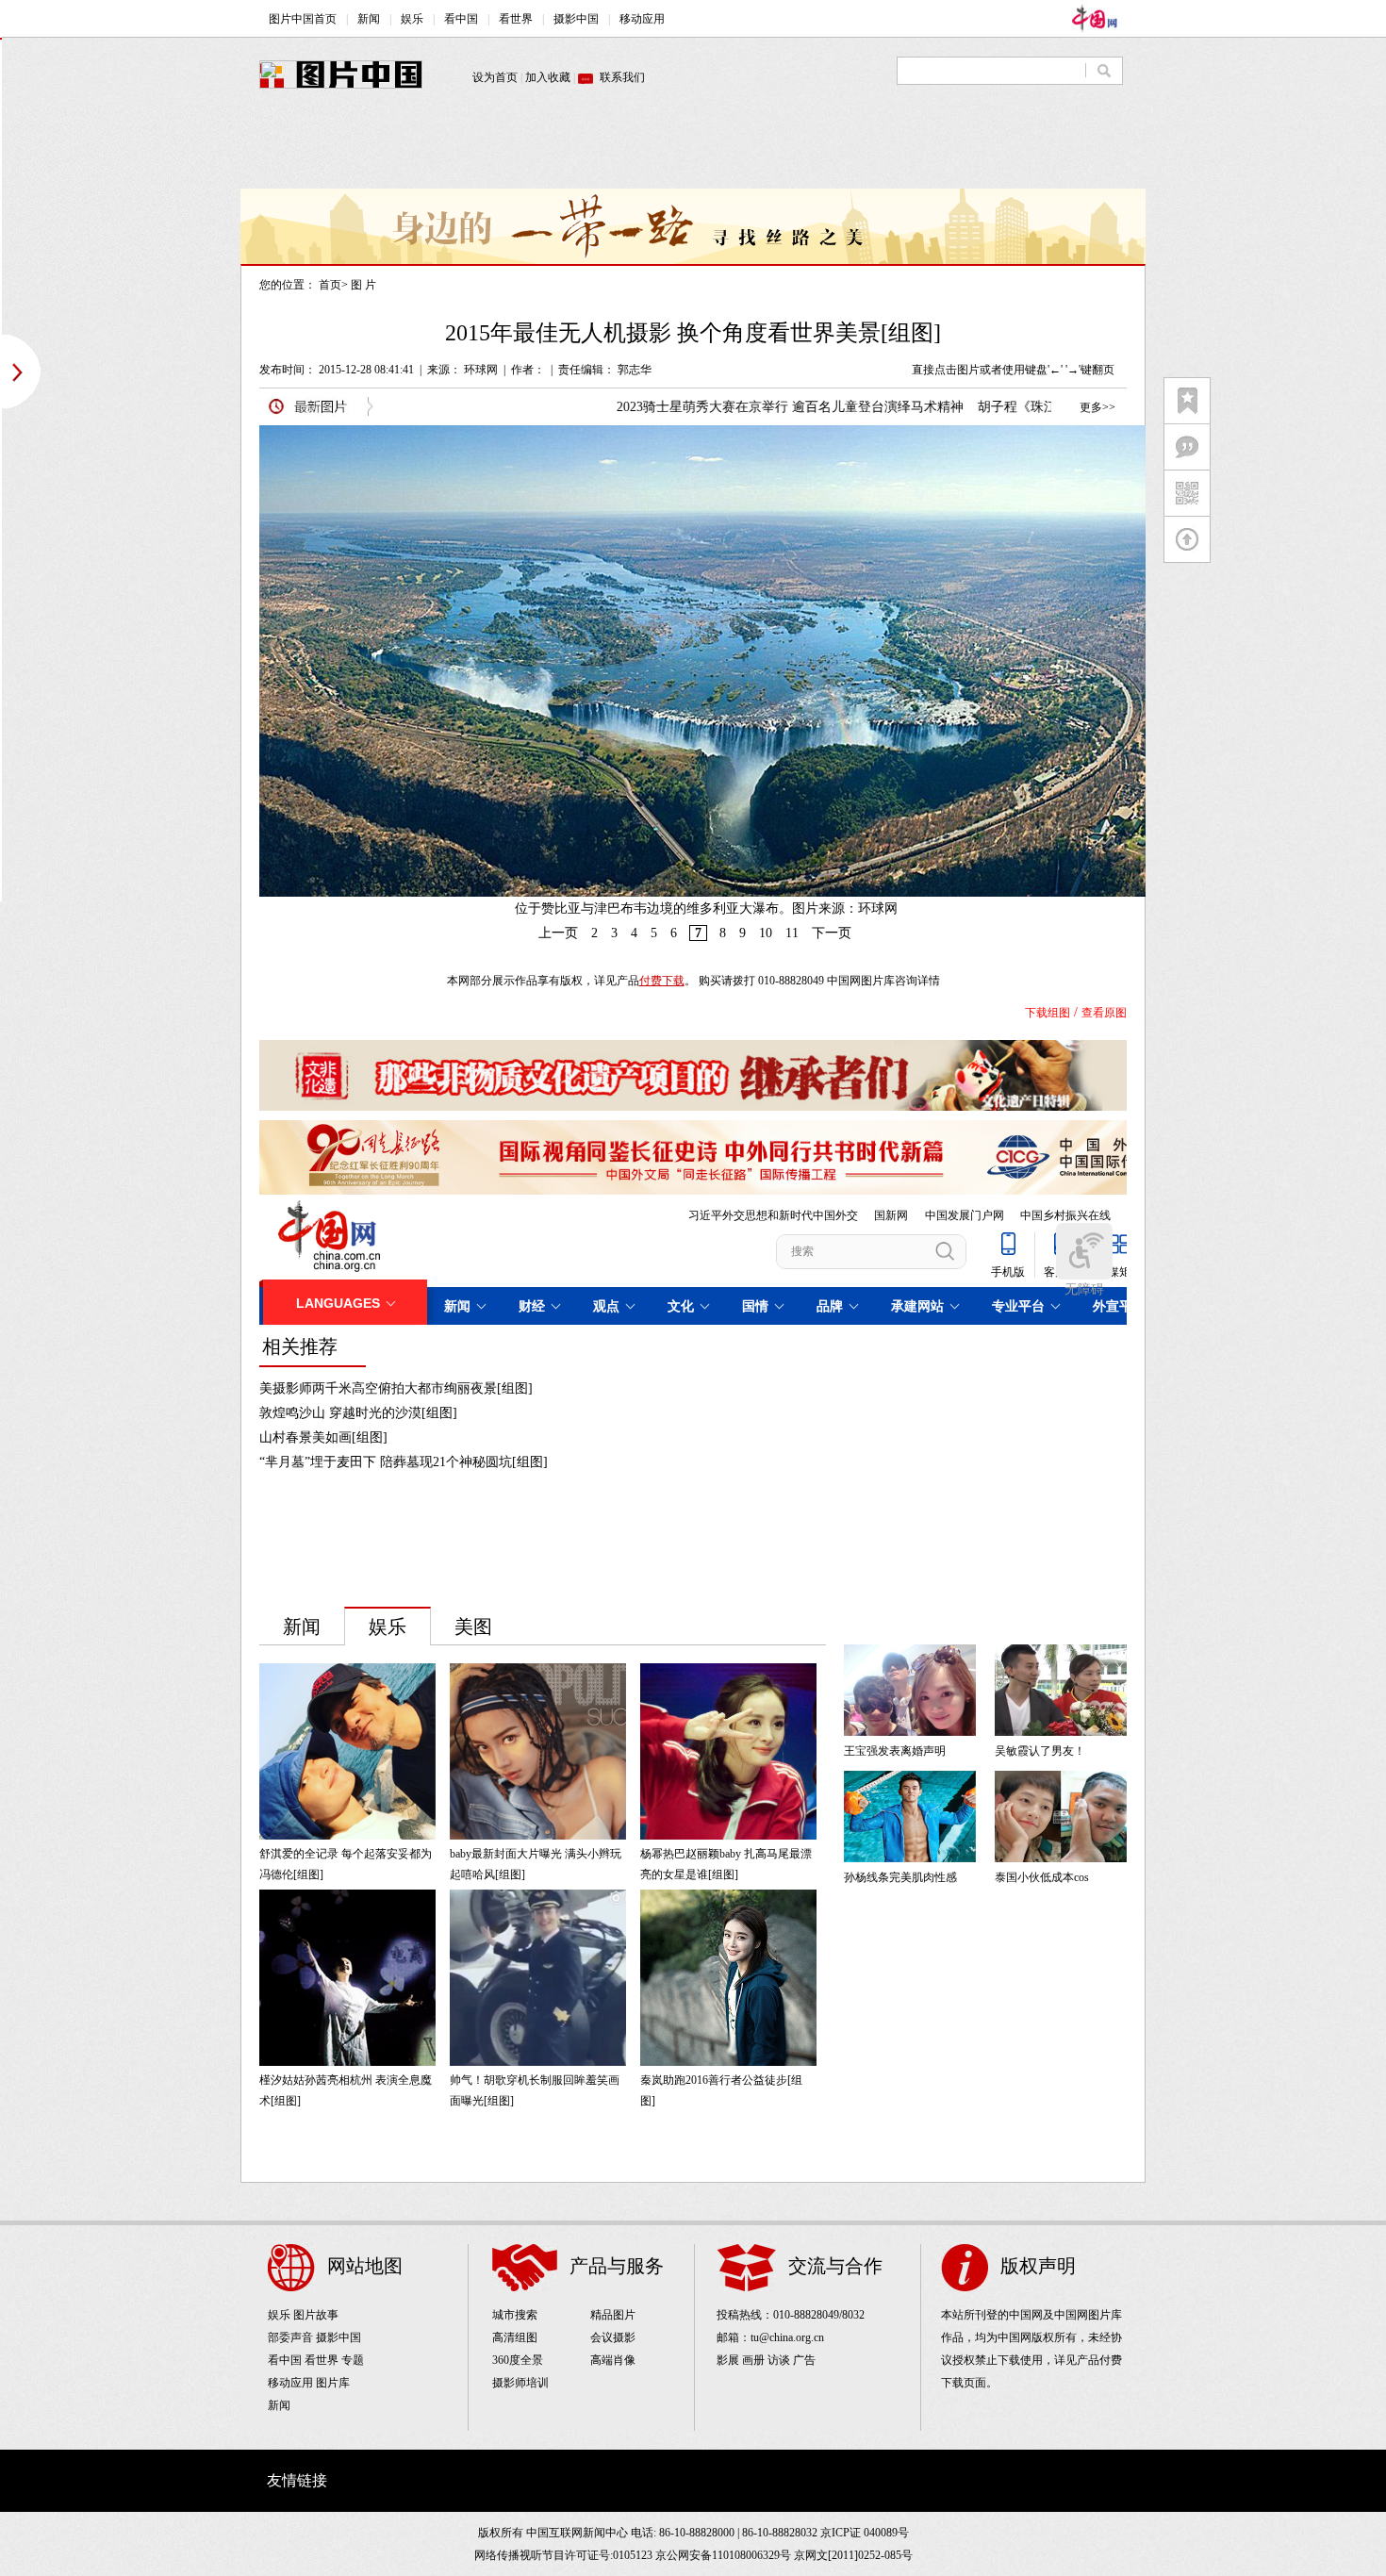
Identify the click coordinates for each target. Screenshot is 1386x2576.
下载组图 (1048, 1013)
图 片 (363, 285)
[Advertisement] (693, 146)
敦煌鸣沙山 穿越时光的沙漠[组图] (358, 1413)
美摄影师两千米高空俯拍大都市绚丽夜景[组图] (396, 1388)
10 (766, 933)
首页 (330, 285)
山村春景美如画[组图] (323, 1437)
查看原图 (1104, 1013)
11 (792, 933)
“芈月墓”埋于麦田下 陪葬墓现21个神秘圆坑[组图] (404, 1462)
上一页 (558, 933)
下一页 (832, 933)
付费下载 (662, 981)
